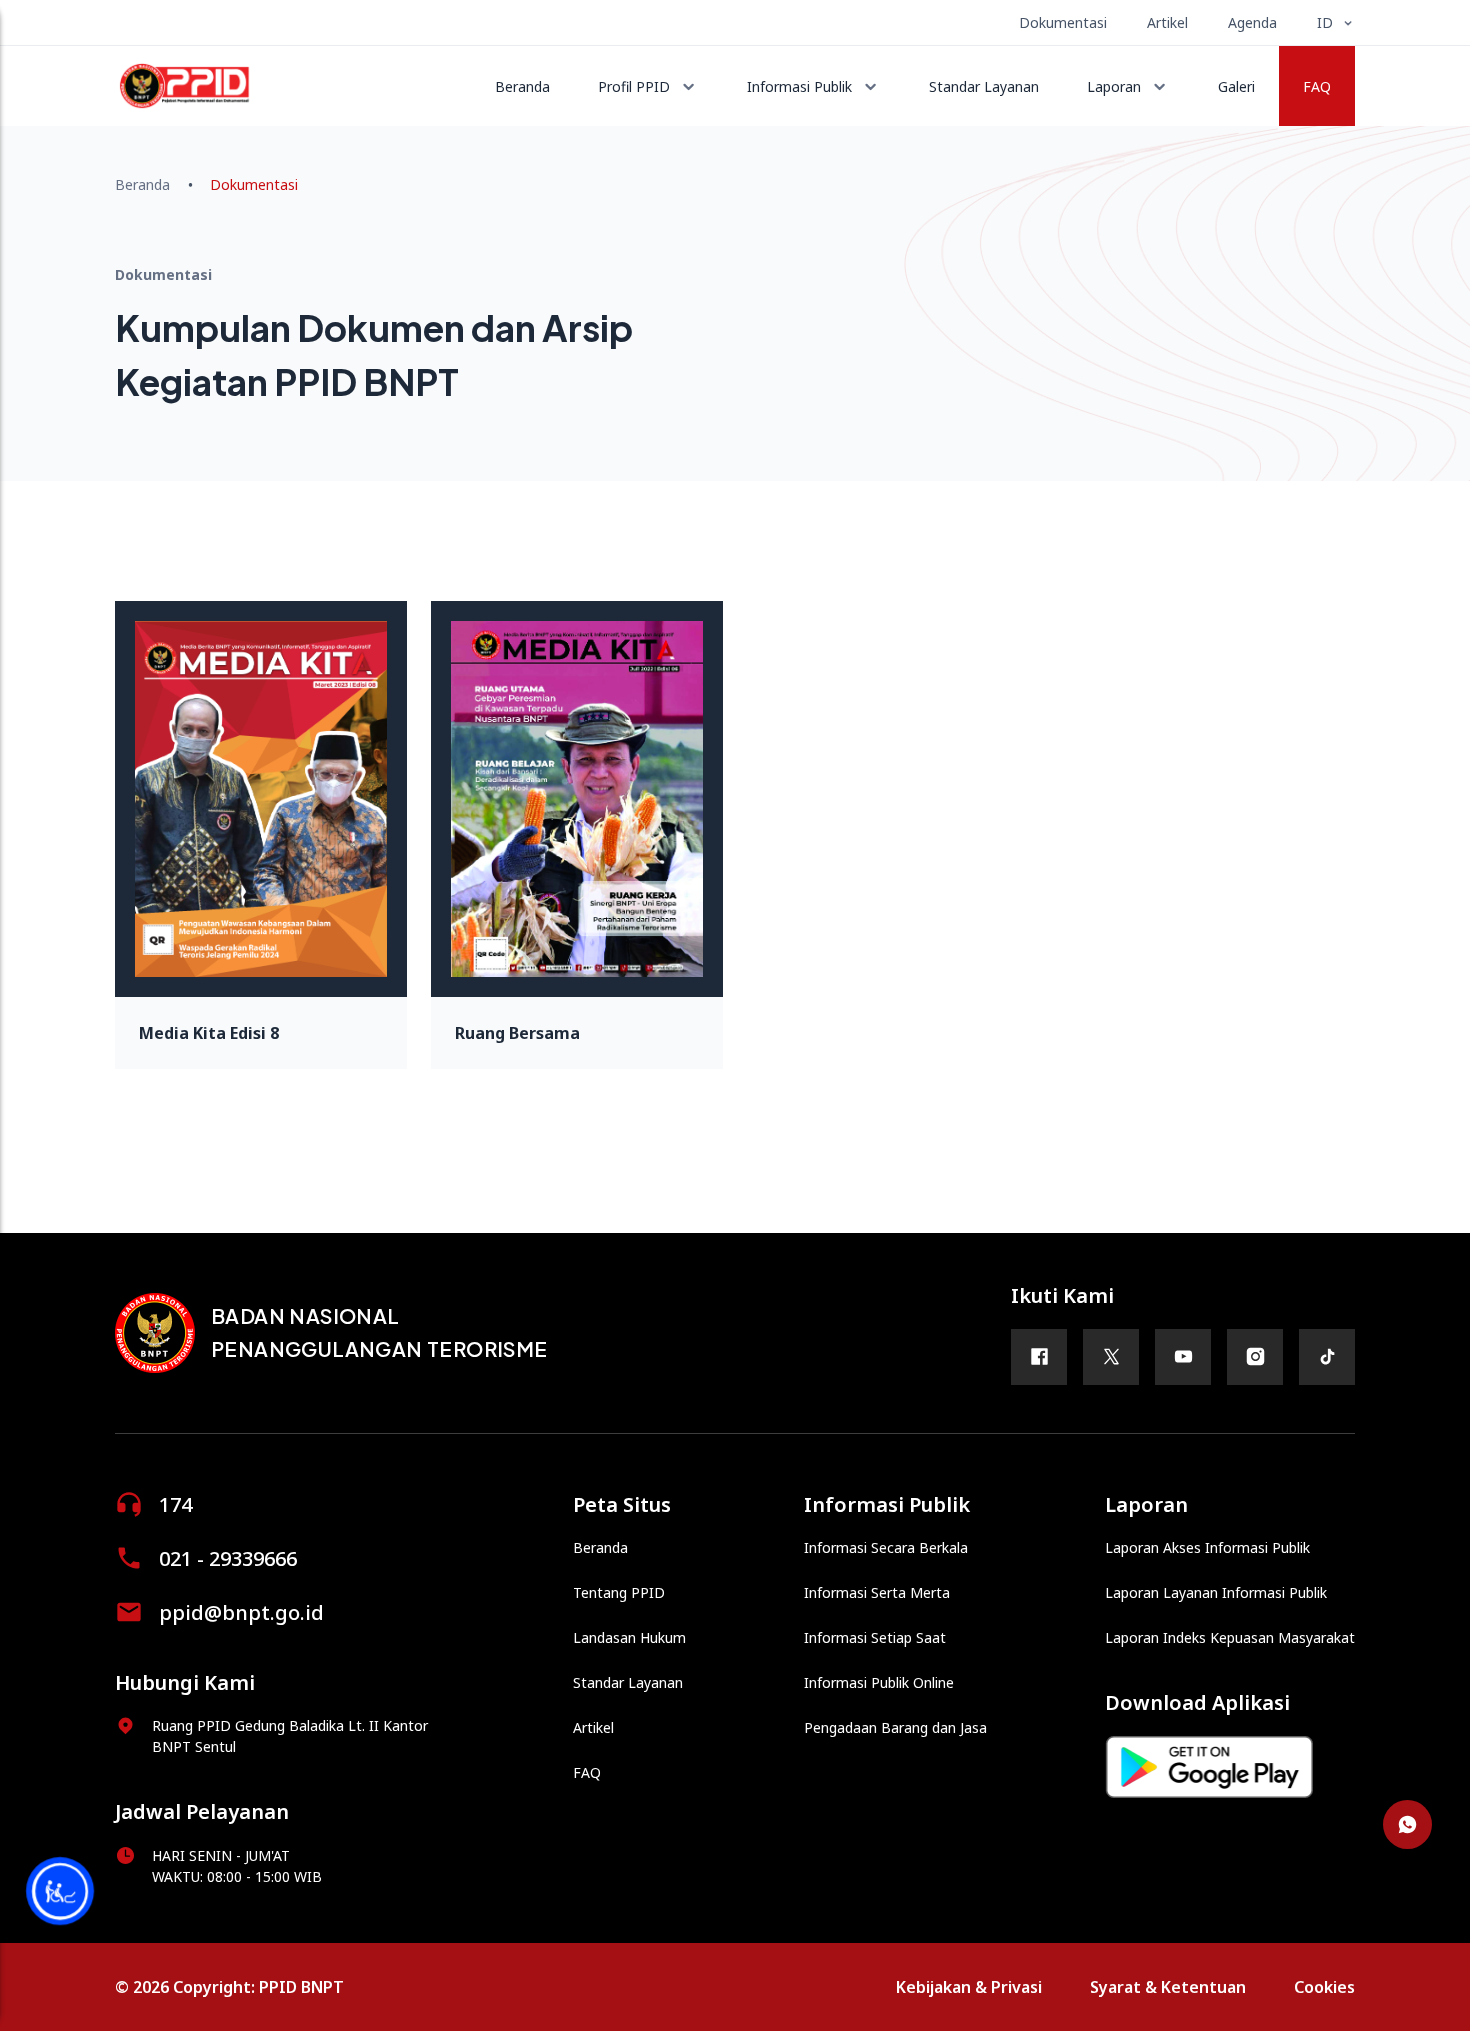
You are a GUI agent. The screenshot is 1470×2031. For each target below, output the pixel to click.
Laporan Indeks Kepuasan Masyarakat (1230, 1637)
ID (1325, 22)
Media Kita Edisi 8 (209, 1033)
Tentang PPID (619, 1592)
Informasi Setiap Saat (875, 1637)
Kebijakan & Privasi (969, 1987)
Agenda (1252, 22)
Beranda (522, 86)
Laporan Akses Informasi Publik (1207, 1547)
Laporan (1114, 86)
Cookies (1324, 1987)
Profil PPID (634, 86)
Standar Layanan (984, 86)
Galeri (1236, 86)
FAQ (1317, 86)
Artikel (1167, 22)
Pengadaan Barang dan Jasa (895, 1727)
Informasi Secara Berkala (886, 1547)
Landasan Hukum (629, 1637)
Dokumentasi (1063, 22)
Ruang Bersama (517, 1033)
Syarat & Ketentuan (1168, 1987)
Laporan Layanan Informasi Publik (1216, 1592)
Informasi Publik (799, 86)
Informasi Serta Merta (877, 1592)
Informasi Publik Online (879, 1682)
